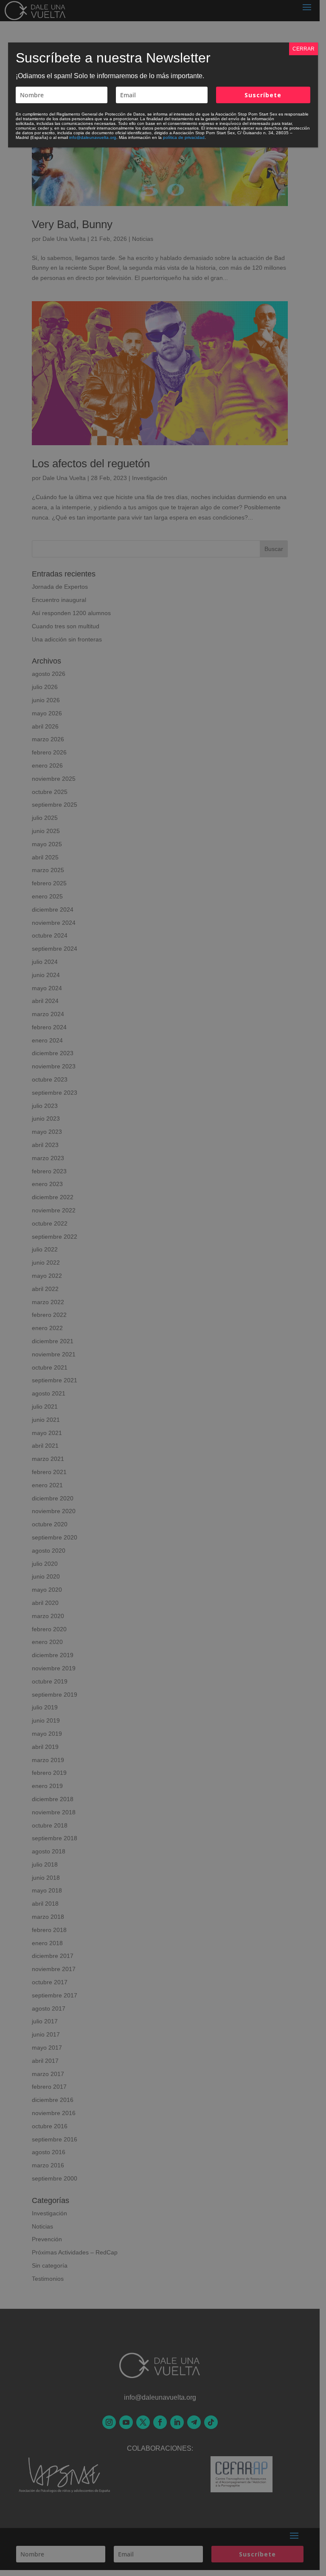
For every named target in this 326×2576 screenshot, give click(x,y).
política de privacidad (184, 137)
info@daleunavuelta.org (93, 137)
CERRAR (304, 49)
